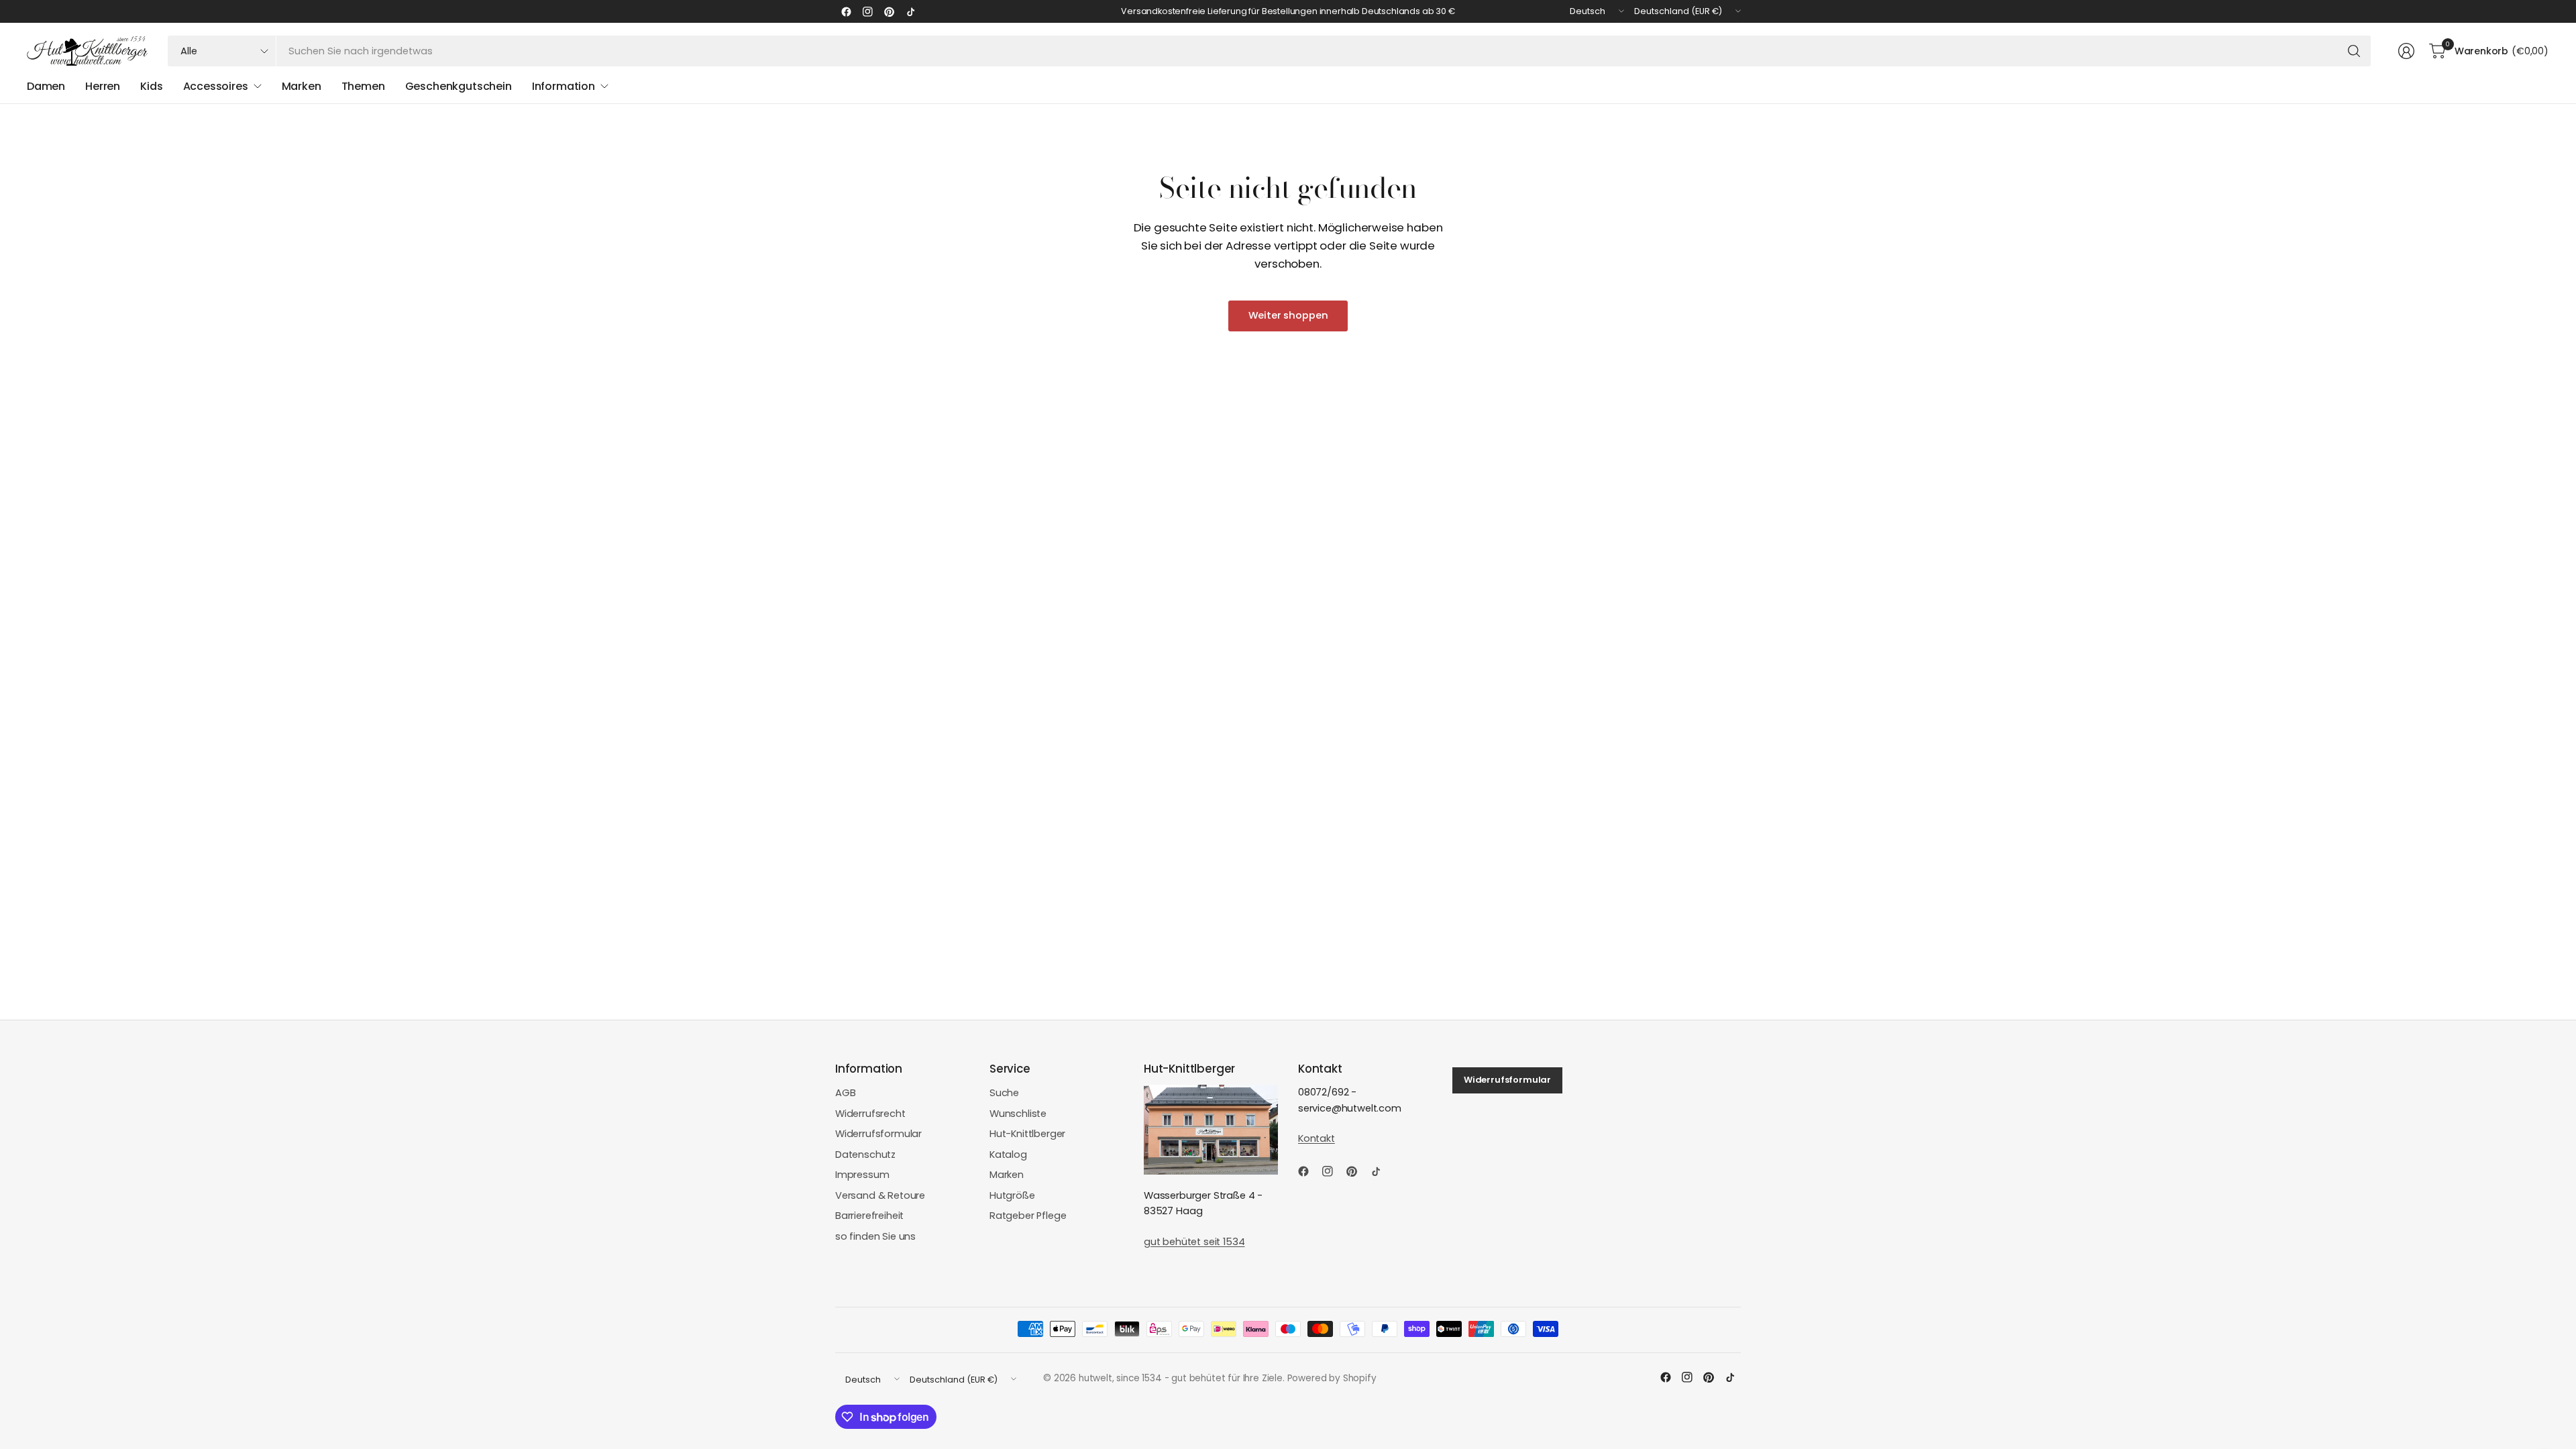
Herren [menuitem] (103, 86)
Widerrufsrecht (870, 1114)
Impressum (862, 1175)
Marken (1007, 1175)
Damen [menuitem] (46, 86)
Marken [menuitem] (302, 86)
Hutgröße (1012, 1195)
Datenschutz (865, 1155)
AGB (846, 1093)
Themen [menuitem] (363, 86)
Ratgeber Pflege (1028, 1216)
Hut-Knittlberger (1027, 1134)
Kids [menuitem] (151, 86)
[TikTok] (910, 11)
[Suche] (2354, 51)
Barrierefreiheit (869, 1216)
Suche (1004, 1093)
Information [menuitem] (563, 86)
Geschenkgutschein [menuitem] (459, 86)
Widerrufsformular (878, 1134)
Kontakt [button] (1317, 1138)
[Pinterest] (889, 11)
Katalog (1008, 1155)
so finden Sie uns (875, 1236)
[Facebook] (846, 11)
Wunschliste (1018, 1114)
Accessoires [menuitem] (216, 86)
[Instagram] (867, 11)
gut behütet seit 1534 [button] (1194, 1242)
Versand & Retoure (880, 1195)
